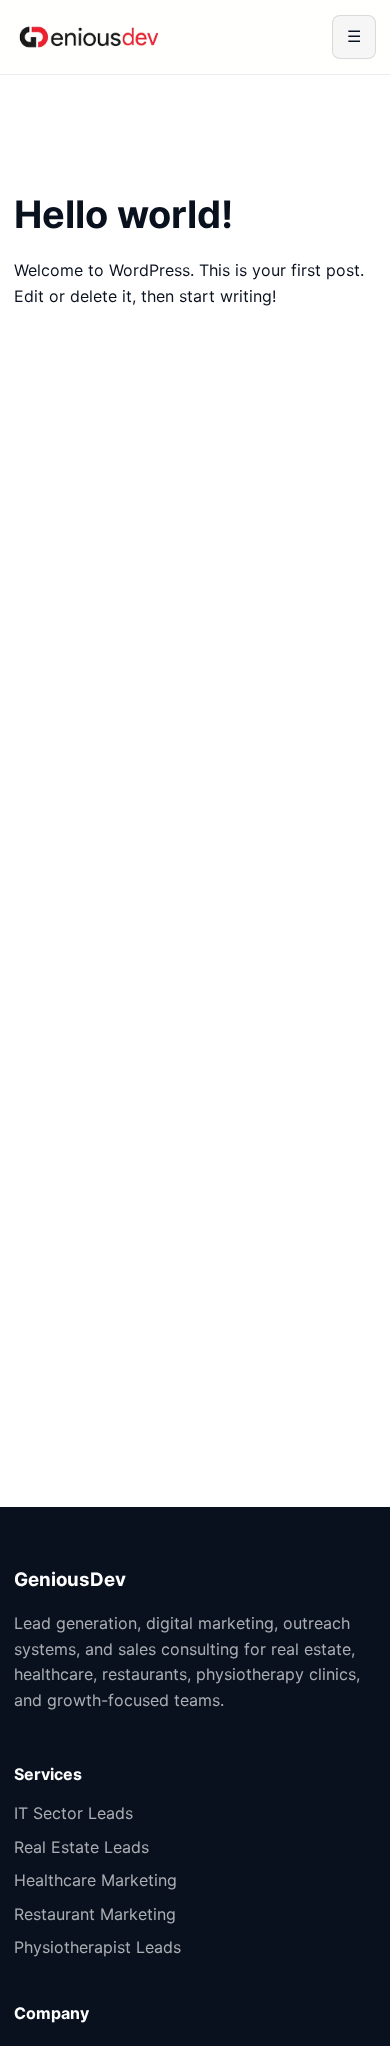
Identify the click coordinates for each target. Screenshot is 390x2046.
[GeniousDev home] (89, 37)
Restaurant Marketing (95, 1914)
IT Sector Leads (73, 1813)
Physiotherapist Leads (97, 1947)
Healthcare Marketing (95, 1880)
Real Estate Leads (81, 1847)
